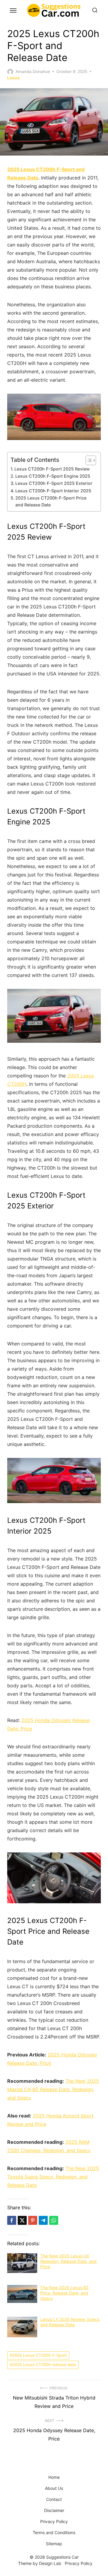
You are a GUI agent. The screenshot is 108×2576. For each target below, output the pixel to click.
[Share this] (12, 2220)
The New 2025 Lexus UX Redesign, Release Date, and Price (68, 2261)
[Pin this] (33, 2220)
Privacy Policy (54, 2521)
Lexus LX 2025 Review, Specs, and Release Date (70, 2322)
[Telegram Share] (43, 2220)
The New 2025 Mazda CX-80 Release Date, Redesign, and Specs (53, 2089)
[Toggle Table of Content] (88, 460)
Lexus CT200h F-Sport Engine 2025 (53, 476)
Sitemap (54, 2544)
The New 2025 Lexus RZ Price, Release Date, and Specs (64, 2293)
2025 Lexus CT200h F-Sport (39, 2355)
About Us (54, 2488)
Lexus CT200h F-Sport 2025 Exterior (54, 483)
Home (54, 2477)
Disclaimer (54, 2510)
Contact (54, 2499)
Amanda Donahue (33, 71)
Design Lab (50, 2563)
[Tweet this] (22, 2220)
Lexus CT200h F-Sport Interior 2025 (53, 491)
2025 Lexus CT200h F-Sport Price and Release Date (51, 501)
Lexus (13, 78)
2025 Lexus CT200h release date (44, 2365)
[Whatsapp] (54, 2220)
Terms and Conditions (54, 2532)
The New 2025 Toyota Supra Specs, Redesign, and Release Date (53, 2177)
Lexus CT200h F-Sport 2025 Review (52, 469)
